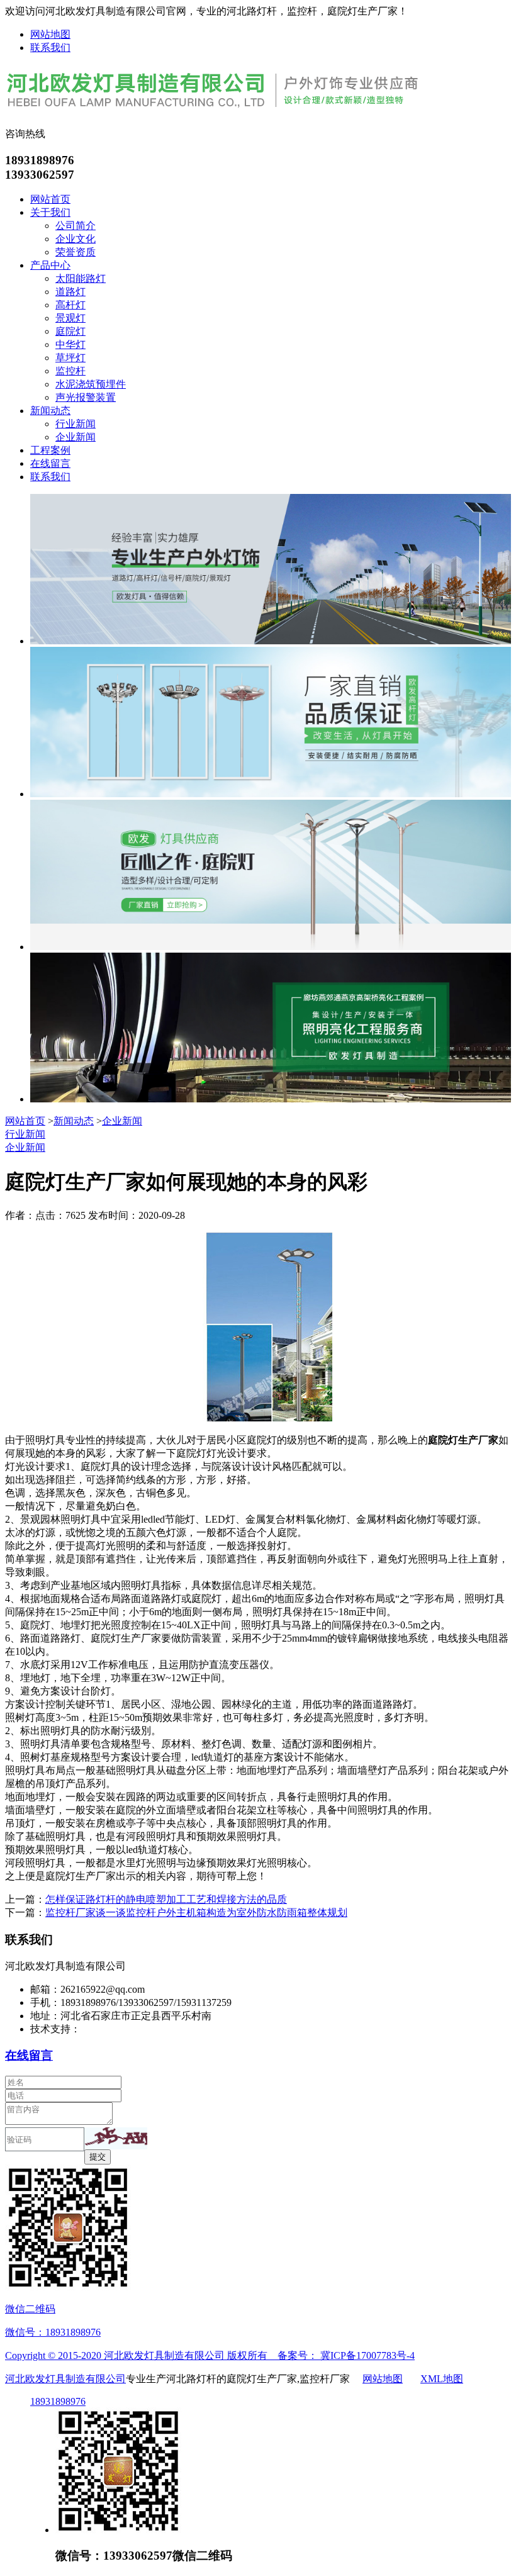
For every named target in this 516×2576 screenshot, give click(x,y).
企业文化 (76, 239)
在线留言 (50, 463)
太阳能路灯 (81, 278)
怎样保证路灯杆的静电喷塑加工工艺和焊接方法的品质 (166, 1899)
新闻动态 (50, 411)
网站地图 (50, 34)
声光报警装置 (86, 397)
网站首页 (50, 199)
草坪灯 (70, 358)
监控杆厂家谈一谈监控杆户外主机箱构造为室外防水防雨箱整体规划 (196, 1912)
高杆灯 (70, 305)
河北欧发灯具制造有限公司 (65, 2379)
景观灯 (70, 318)
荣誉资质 (76, 252)
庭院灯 (70, 331)
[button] (116, 2138)
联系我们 (50, 48)
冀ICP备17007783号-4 (367, 2355)
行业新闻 (76, 424)
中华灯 (70, 344)
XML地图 (442, 2379)
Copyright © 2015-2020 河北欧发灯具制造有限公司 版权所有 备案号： (163, 2355)
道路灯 (70, 292)
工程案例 (50, 450)
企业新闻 (76, 437)
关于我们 (50, 212)
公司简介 (76, 226)
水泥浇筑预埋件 (91, 384)
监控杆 (70, 371)
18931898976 (58, 2401)
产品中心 (50, 265)
